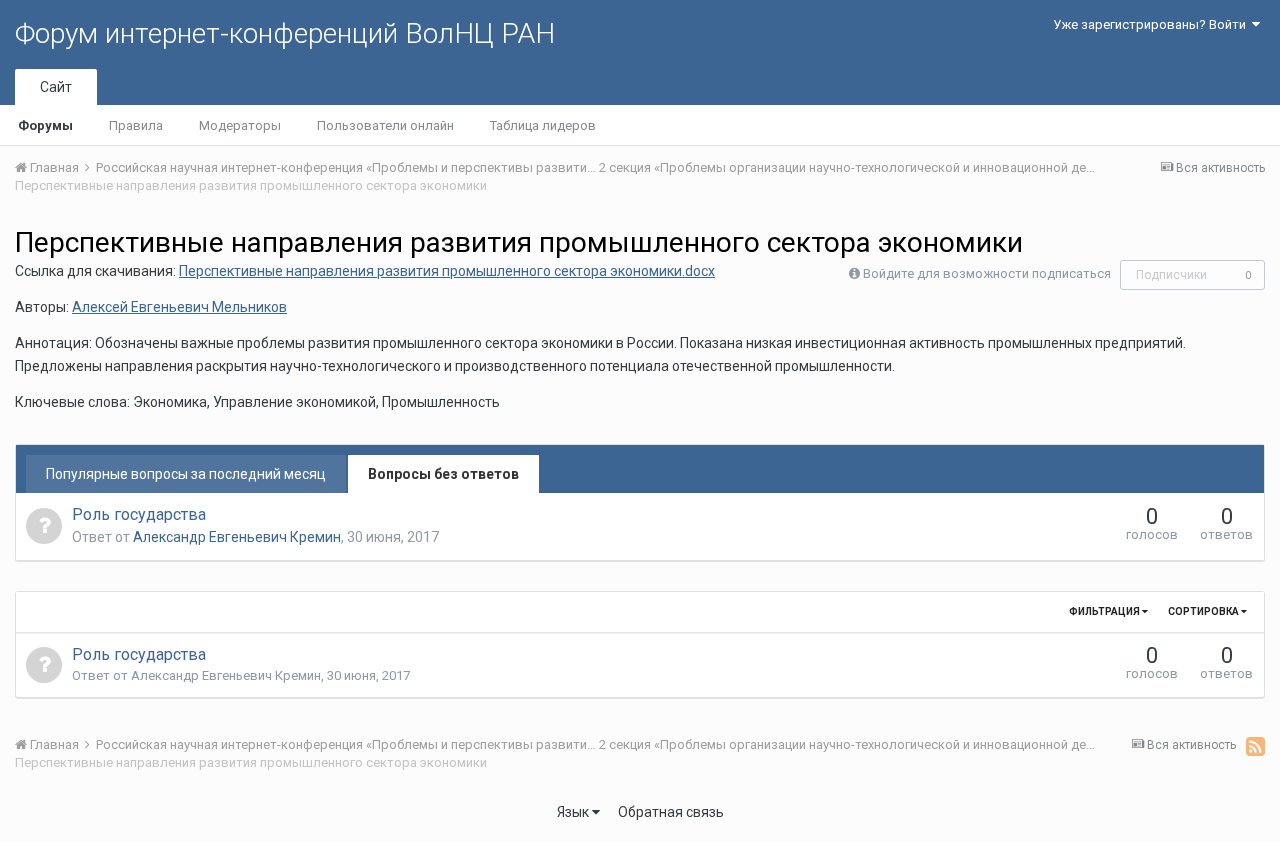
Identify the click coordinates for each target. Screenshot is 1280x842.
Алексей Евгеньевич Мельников (179, 307)
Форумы (45, 125)
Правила (136, 125)
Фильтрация (1105, 611)
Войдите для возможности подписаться (987, 273)
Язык (574, 812)
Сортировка (1204, 611)
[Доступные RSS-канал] (1255, 746)
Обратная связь (671, 812)
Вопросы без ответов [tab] (443, 474)
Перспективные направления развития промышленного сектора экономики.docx (447, 271)
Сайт (56, 87)
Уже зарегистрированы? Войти (1152, 24)
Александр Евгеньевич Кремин (237, 537)
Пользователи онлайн (385, 125)
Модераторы (240, 125)
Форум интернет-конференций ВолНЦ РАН (285, 33)
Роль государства (139, 514)
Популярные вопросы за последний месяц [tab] (186, 474)
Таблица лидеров (543, 125)
